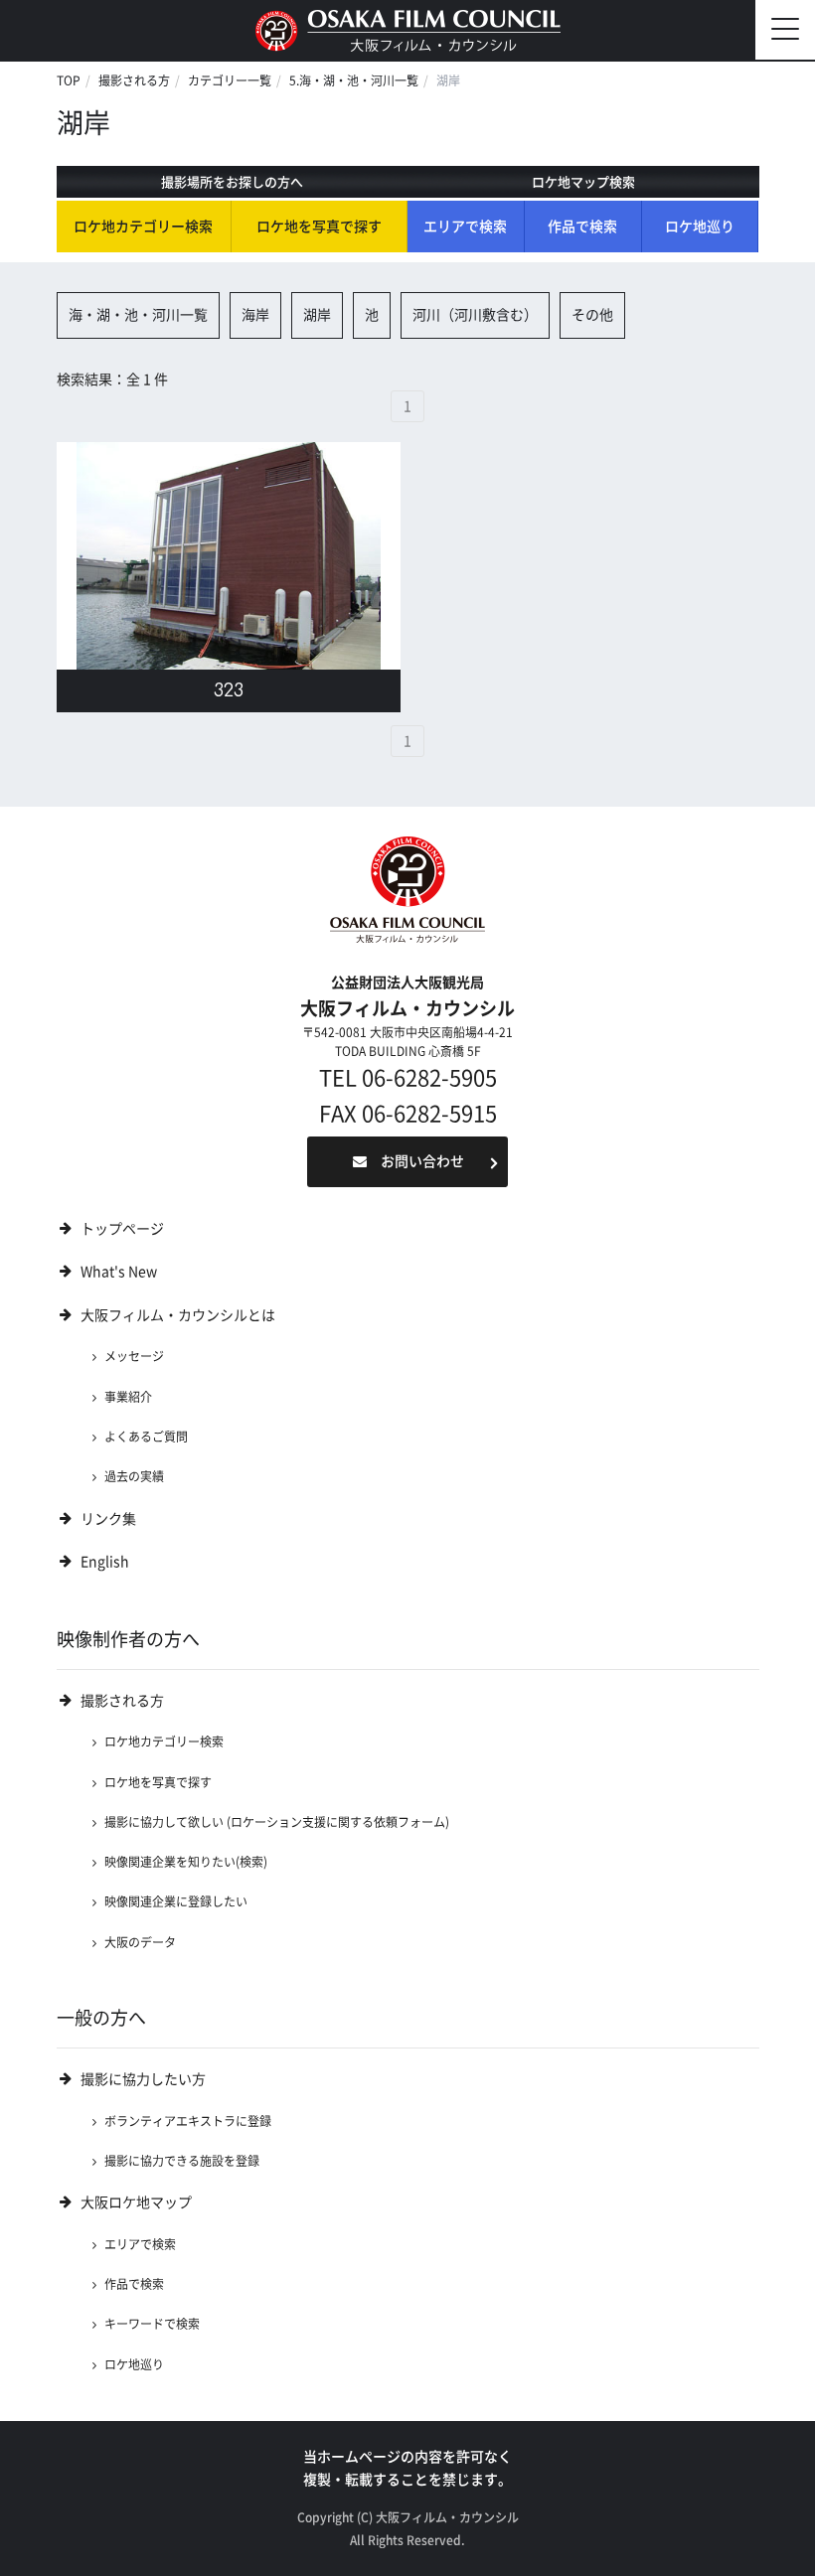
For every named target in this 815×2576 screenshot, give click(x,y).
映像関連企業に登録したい (176, 1901)
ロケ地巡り (700, 227)
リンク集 (108, 1519)
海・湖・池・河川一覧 (138, 315)
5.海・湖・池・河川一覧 (354, 80)
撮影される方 (134, 80)
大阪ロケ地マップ (136, 2202)
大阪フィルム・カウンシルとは (178, 1315)
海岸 (255, 315)
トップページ (122, 1229)
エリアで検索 (465, 227)
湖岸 (317, 315)
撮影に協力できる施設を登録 (182, 2161)
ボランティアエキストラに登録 (188, 2121)
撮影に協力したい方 (143, 2079)
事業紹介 (128, 1397)
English (105, 1562)
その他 (592, 315)
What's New (119, 1272)
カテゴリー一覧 (230, 80)
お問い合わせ (422, 1161)
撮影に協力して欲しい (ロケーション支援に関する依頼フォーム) (277, 1822)
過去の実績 (134, 1476)
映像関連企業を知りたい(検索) (186, 1862)
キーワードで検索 (152, 2324)
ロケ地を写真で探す (319, 227)
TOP (69, 80)
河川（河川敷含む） (475, 315)
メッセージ (134, 1356)
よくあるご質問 (146, 1437)
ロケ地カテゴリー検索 (143, 227)
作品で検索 (582, 227)
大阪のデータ (140, 1942)
